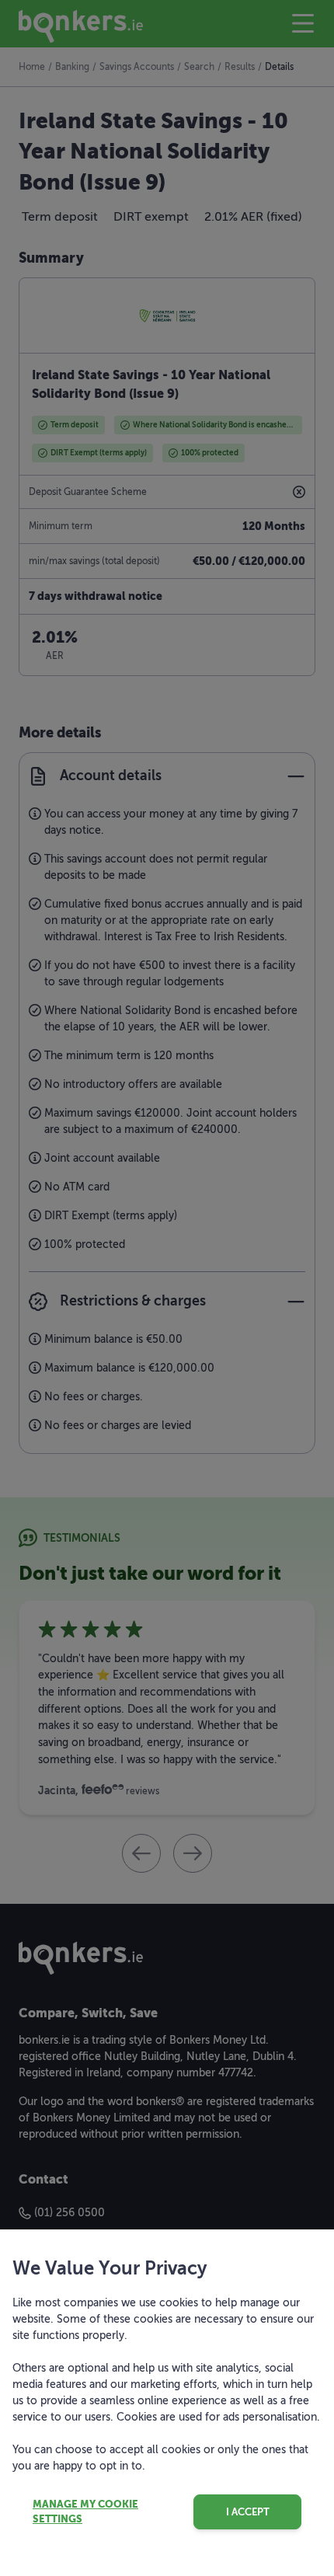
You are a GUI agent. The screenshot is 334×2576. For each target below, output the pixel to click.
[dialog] (167, 1288)
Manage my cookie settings (85, 2512)
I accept (248, 2512)
